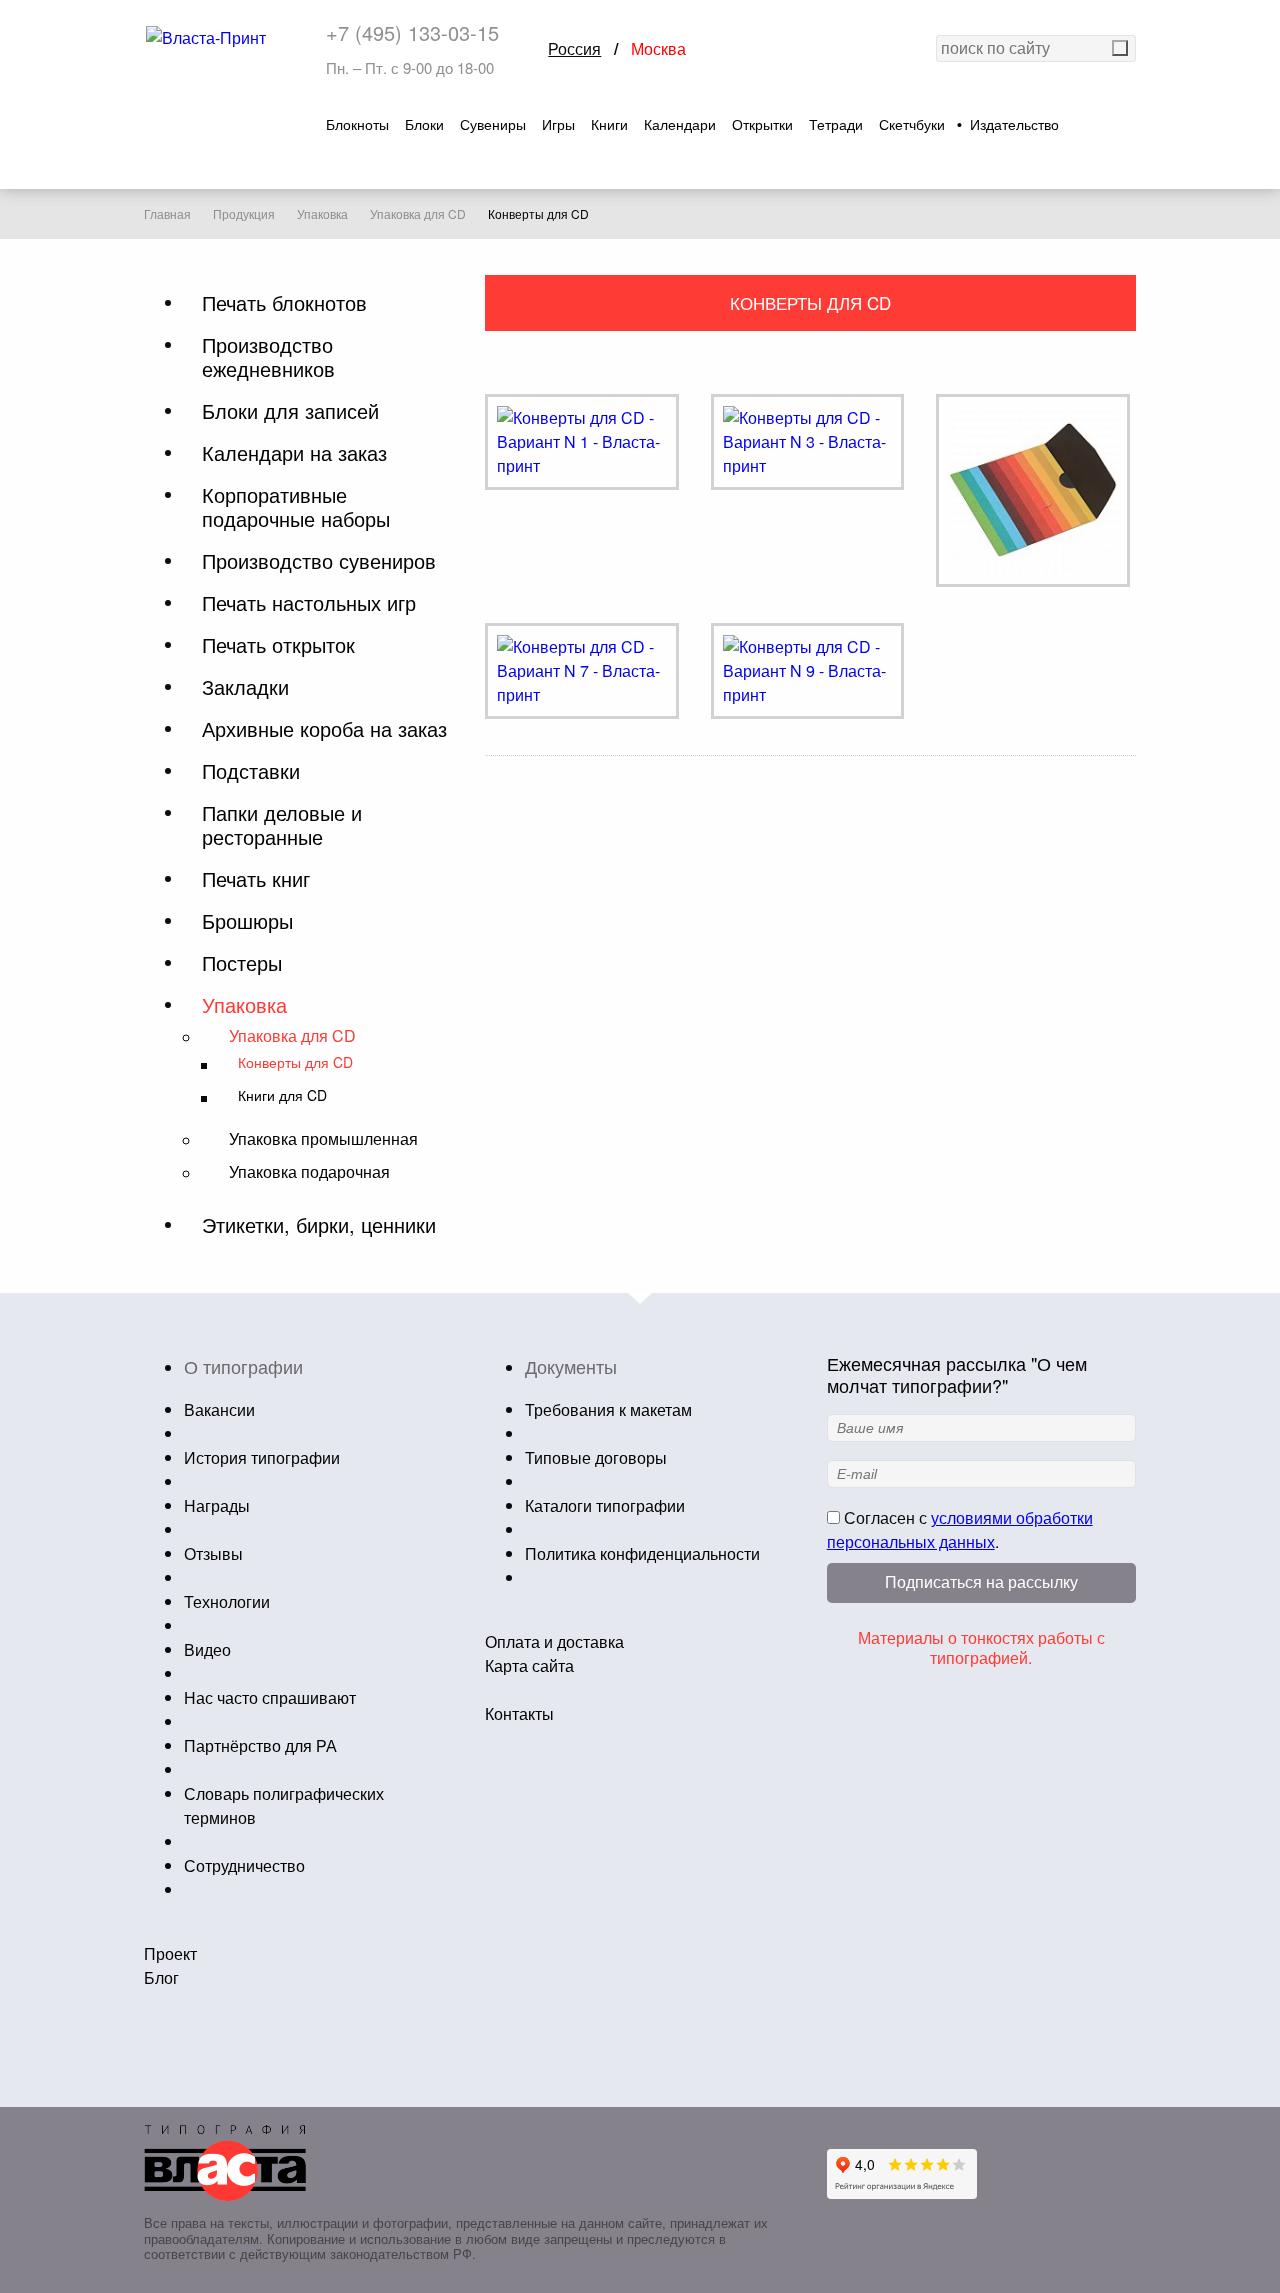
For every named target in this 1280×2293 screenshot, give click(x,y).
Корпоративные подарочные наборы (296, 507)
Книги (609, 125)
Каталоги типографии (605, 1505)
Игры (558, 125)
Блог (161, 1977)
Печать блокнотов (284, 303)
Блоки (424, 125)
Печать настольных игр (309, 603)
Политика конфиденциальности (642, 1553)
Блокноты (357, 125)
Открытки (762, 125)
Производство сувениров (319, 561)
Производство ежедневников (268, 357)
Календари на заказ (294, 453)
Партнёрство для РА (260, 1745)
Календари (680, 125)
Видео (207, 1649)
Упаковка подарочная (309, 1171)
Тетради (836, 125)
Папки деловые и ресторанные (282, 825)
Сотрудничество (244, 1865)
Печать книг (256, 879)
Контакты (519, 1713)
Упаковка (322, 214)
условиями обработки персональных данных (960, 1529)
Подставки (251, 771)
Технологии (227, 1601)
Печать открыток (278, 645)
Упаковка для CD (418, 214)
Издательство (1014, 125)
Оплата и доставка (554, 1641)
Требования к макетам (608, 1409)
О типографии (243, 1366)
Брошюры (247, 921)
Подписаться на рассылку (981, 1582)
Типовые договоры (596, 1457)
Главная (167, 214)
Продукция (244, 214)
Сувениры (493, 125)
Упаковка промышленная (323, 1138)
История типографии (262, 1457)
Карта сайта (529, 1665)
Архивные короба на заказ (324, 729)
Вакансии (219, 1409)
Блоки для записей (290, 411)
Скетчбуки (912, 125)
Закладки (245, 687)
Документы (571, 1366)
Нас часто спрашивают (270, 1697)
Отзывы (213, 1553)
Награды (217, 1505)
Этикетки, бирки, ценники (319, 1225)
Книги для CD (282, 1095)
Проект (170, 1953)
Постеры (242, 963)
